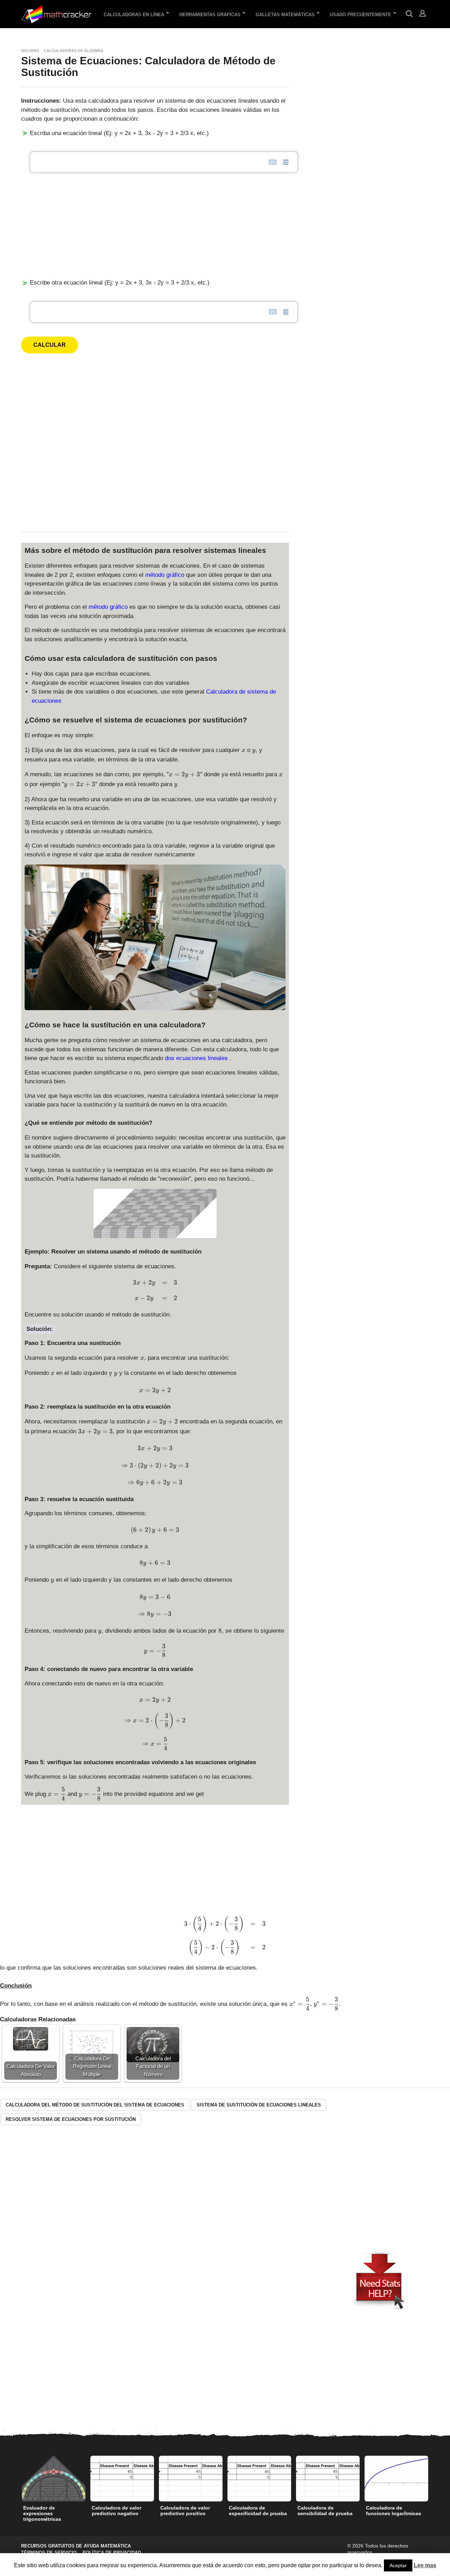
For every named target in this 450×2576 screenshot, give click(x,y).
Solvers (30, 51)
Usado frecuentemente (361, 15)
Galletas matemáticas (285, 15)
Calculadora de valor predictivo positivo (185, 2511)
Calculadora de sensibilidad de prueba (325, 2511)
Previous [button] (17, 2479)
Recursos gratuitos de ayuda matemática (76, 2546)
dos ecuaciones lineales (197, 1058)
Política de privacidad (112, 2553)
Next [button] (433, 2479)
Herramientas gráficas (210, 15)
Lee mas (425, 2565)
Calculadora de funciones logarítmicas (394, 2511)
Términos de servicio (49, 2553)
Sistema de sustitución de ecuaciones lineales (259, 2105)
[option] (54, 2491)
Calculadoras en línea (134, 15)
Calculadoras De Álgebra (73, 51)
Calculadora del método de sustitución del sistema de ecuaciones (95, 2105)
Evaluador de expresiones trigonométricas (42, 2513)
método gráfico (166, 575)
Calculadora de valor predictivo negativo (117, 2511)
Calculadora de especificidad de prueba (258, 2511)
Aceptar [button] (398, 2565)
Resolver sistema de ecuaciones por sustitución (71, 2119)
